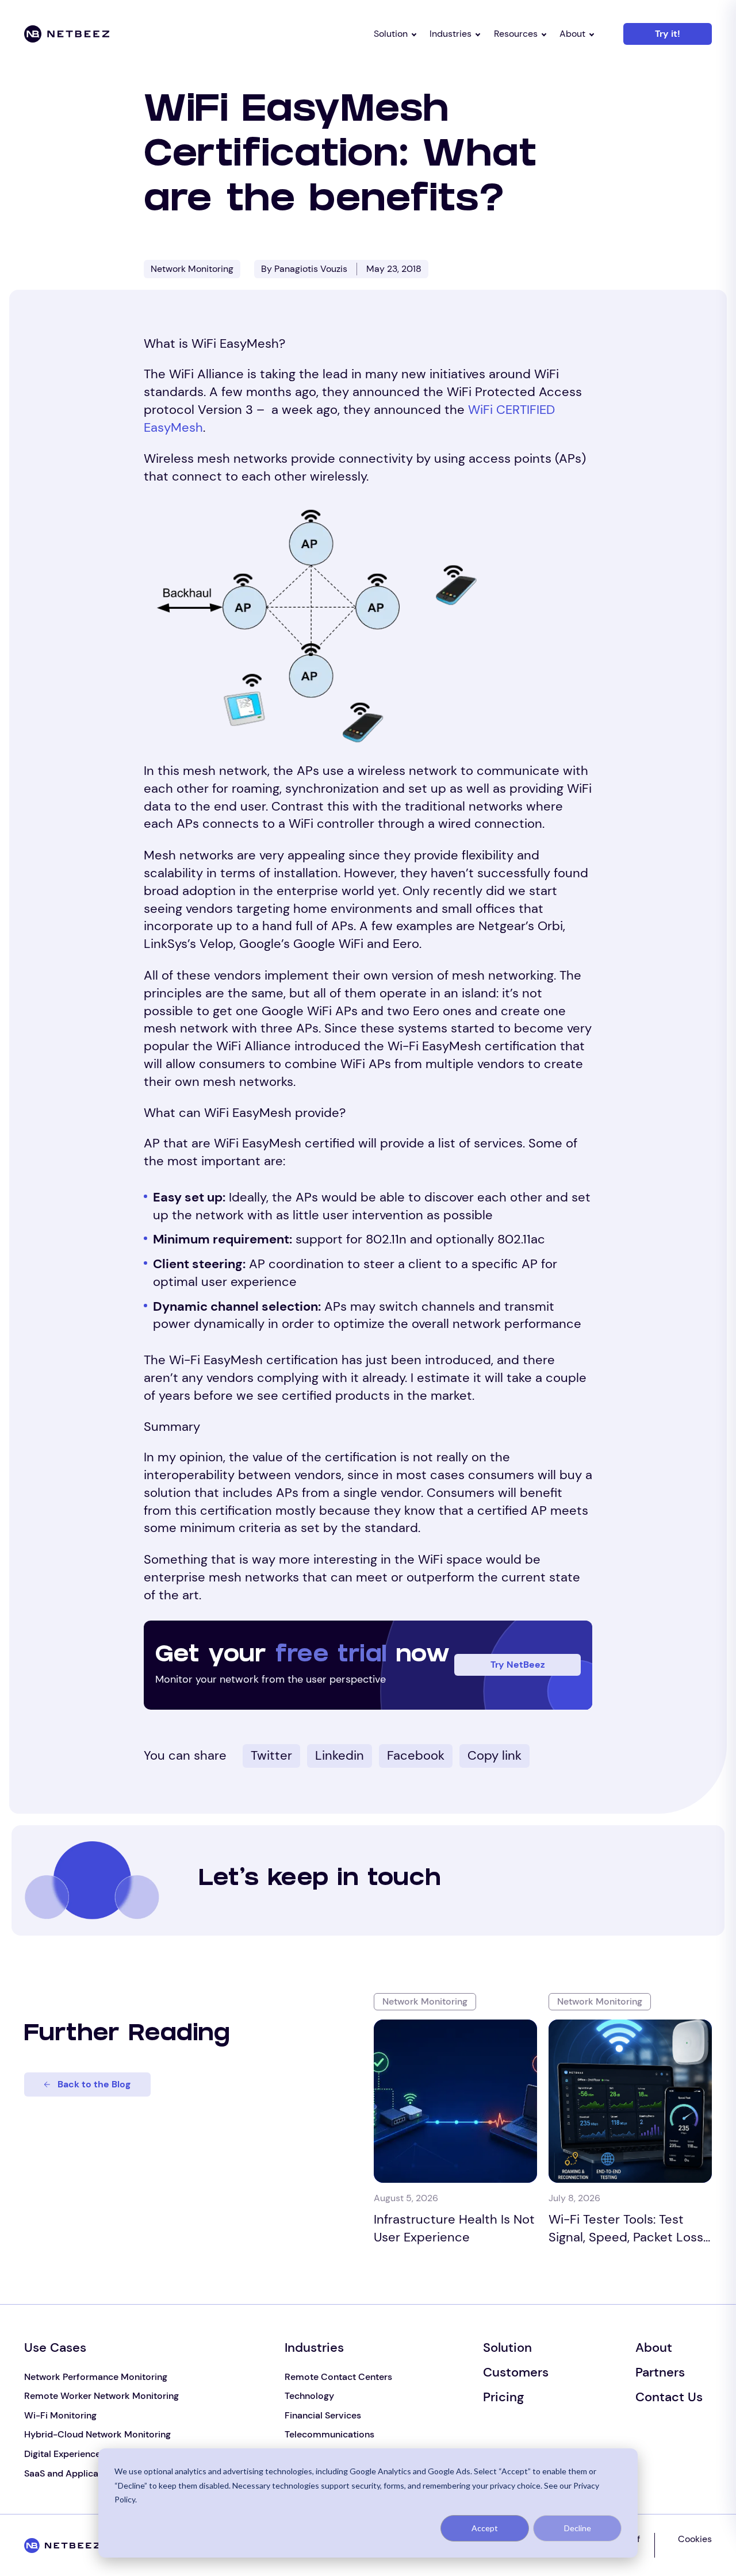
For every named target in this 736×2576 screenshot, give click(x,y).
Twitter (271, 1755)
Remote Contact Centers (338, 2377)
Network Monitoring (192, 269)
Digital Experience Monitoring (87, 2454)
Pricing (503, 2397)
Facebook (416, 1755)
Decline (578, 2528)
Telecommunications (329, 2434)
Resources (516, 34)
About (572, 34)
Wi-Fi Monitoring (60, 2415)
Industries (451, 34)
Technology (309, 2396)
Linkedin (340, 1755)
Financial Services (323, 2415)
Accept (485, 2528)
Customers (516, 2372)
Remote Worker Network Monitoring (101, 2396)
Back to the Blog (94, 2084)
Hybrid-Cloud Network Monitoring (97, 2434)
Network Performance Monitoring (96, 2377)
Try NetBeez (518, 1665)
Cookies (695, 2539)
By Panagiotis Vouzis (304, 269)
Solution (391, 34)
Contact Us (669, 2397)
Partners (660, 2372)
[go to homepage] (77, 34)
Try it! (668, 34)
